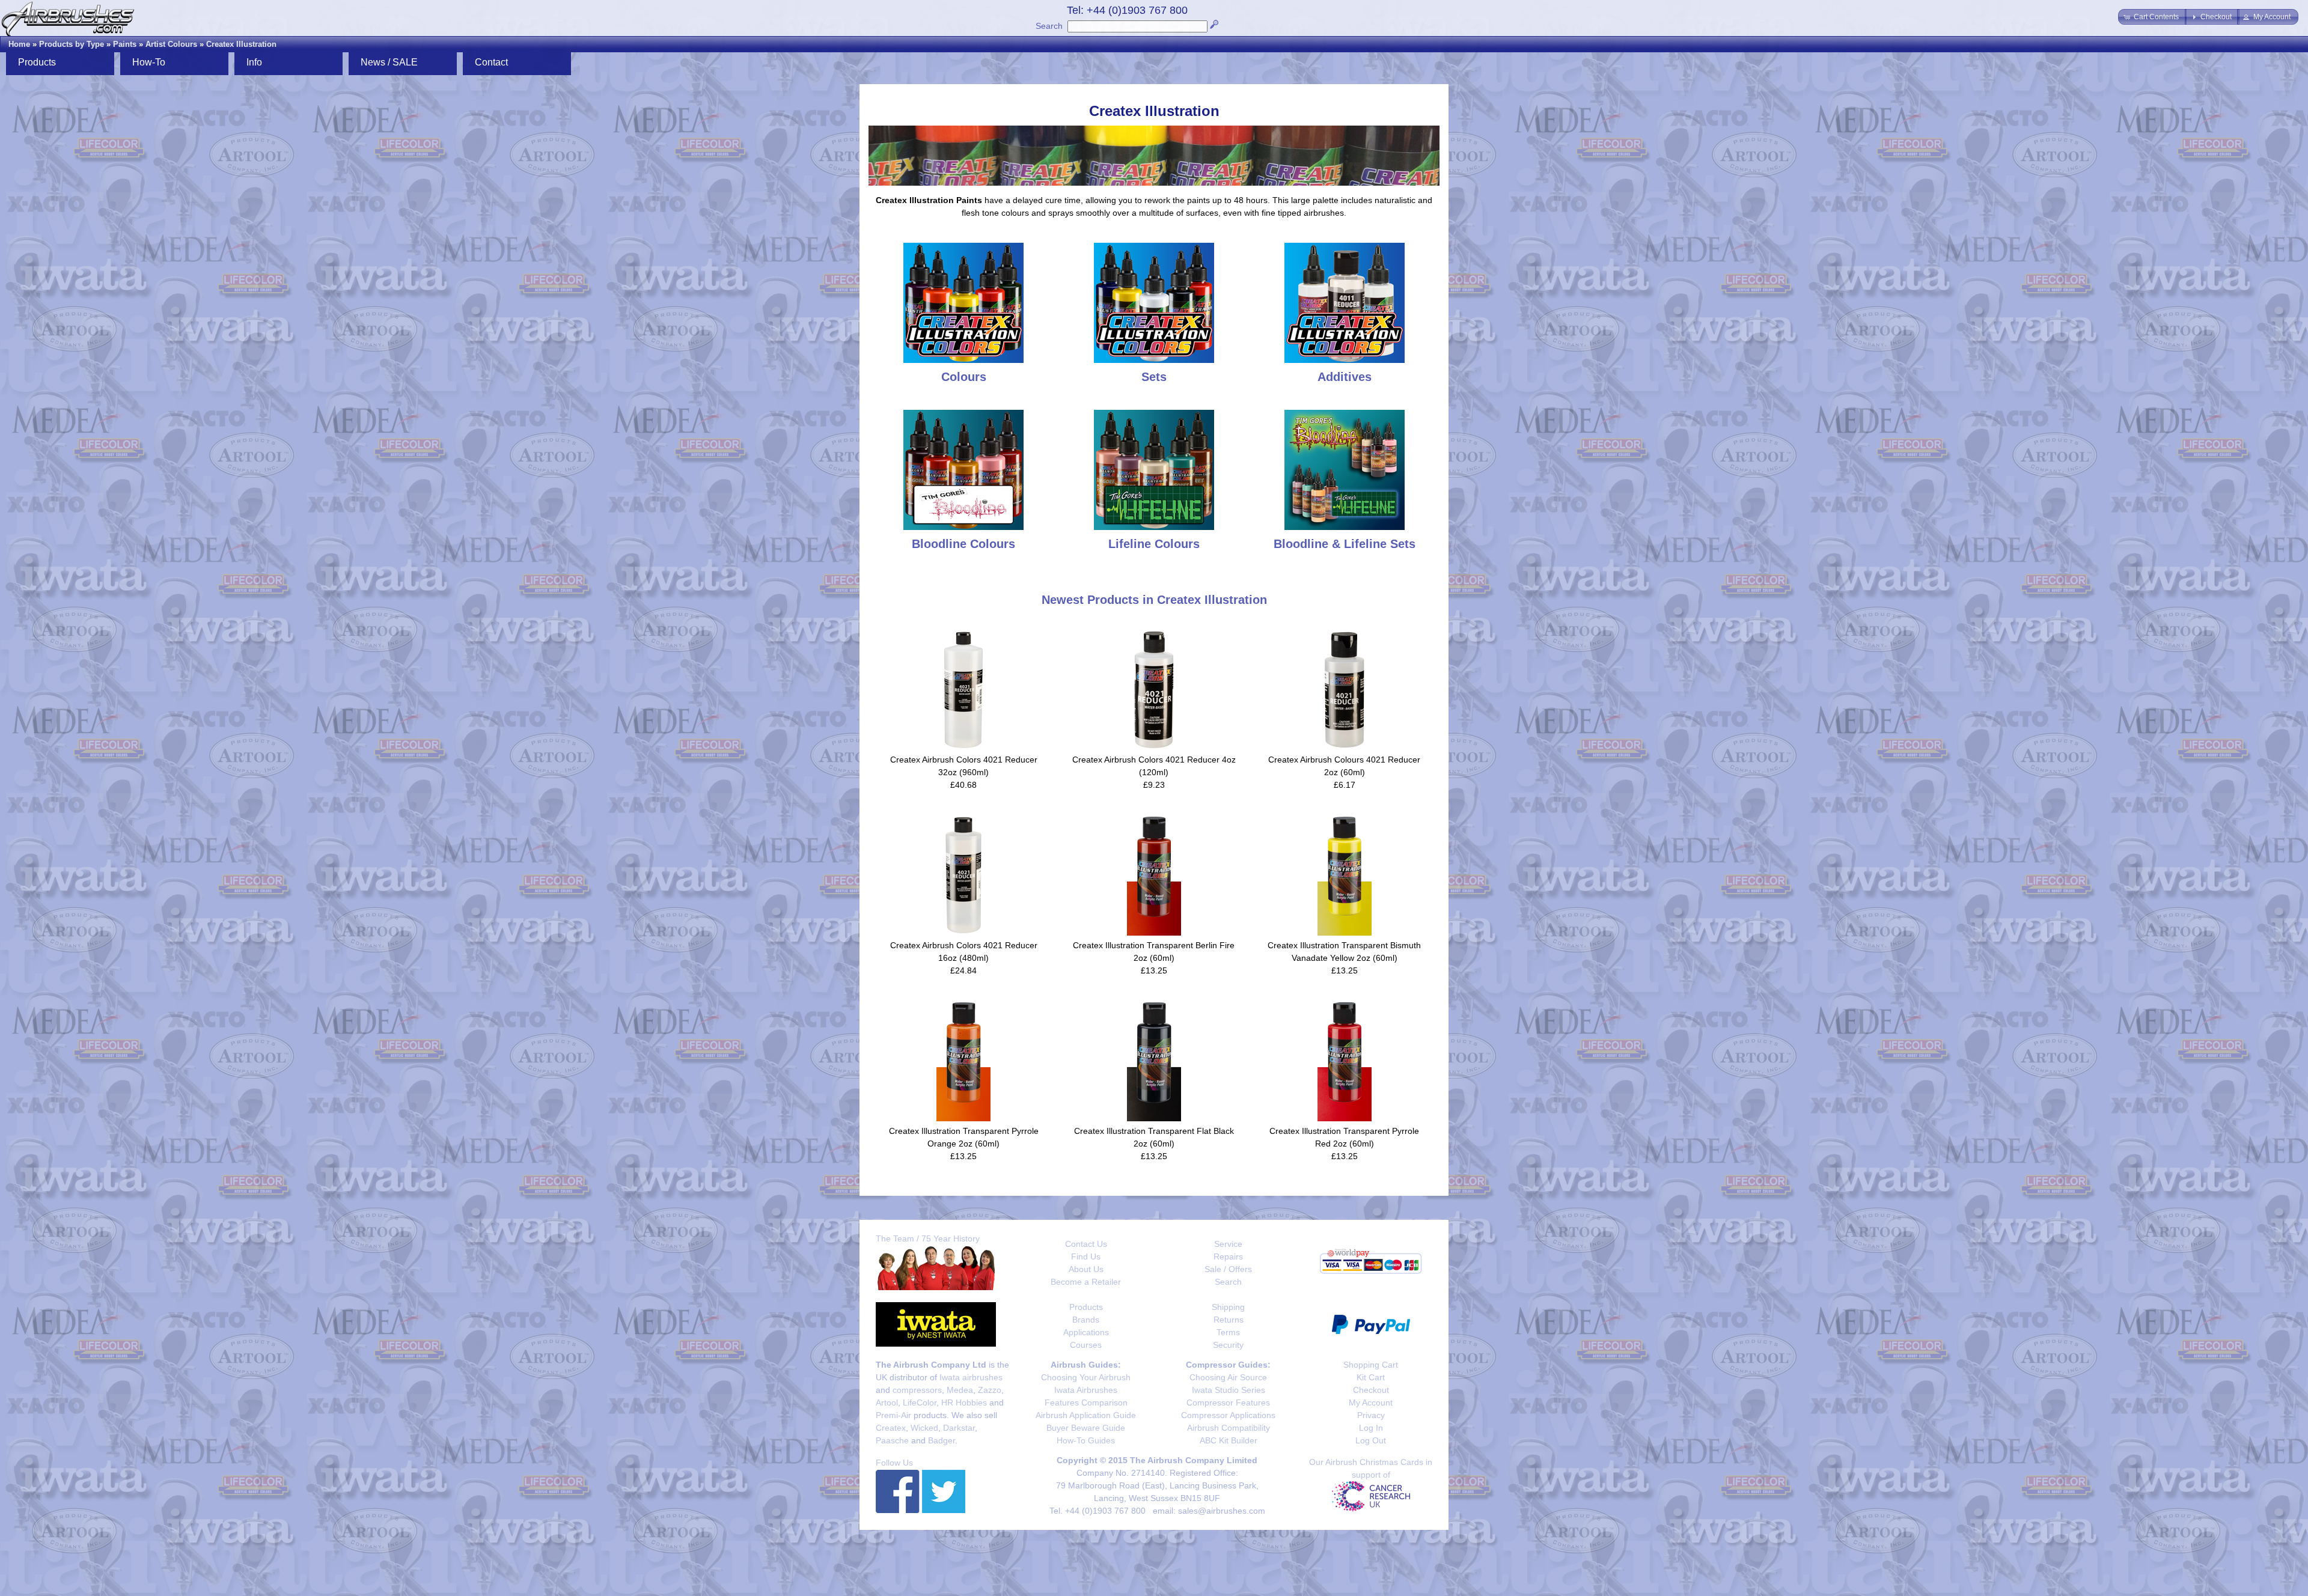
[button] (2152, 17)
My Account (1371, 1403)
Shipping (1228, 1307)
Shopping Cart (1371, 1365)
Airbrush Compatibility (1229, 1428)
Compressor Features (1228, 1403)
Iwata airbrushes (971, 1377)
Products (1086, 1307)
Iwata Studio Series (1229, 1390)
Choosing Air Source (1228, 1377)
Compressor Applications (1228, 1415)
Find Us (1086, 1256)
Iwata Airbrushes (1086, 1390)
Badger (942, 1440)
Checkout (1371, 1390)
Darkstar (959, 1428)
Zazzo (990, 1390)
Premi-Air (893, 1415)
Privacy (1371, 1415)
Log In (1371, 1428)
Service (1228, 1244)
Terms (1228, 1332)
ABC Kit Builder (1229, 1440)
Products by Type (72, 44)
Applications (1086, 1332)
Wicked (924, 1428)
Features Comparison (1086, 1403)
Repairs (1228, 1256)
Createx (891, 1428)
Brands (1086, 1320)
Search (1049, 26)
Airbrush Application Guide (1086, 1415)
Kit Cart (1371, 1377)
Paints (125, 44)
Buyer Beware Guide (1086, 1428)
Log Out (1371, 1440)
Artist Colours (171, 44)
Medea (960, 1390)
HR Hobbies (964, 1403)
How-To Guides (1086, 1440)
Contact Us (1086, 1244)
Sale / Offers (1228, 1269)
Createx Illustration (241, 44)
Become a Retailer (1086, 1282)
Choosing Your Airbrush (1086, 1377)
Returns (1229, 1320)
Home (19, 44)
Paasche (892, 1440)
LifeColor (920, 1403)
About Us (1086, 1269)
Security (1228, 1345)
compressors (917, 1390)
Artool (887, 1403)
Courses (1086, 1345)
